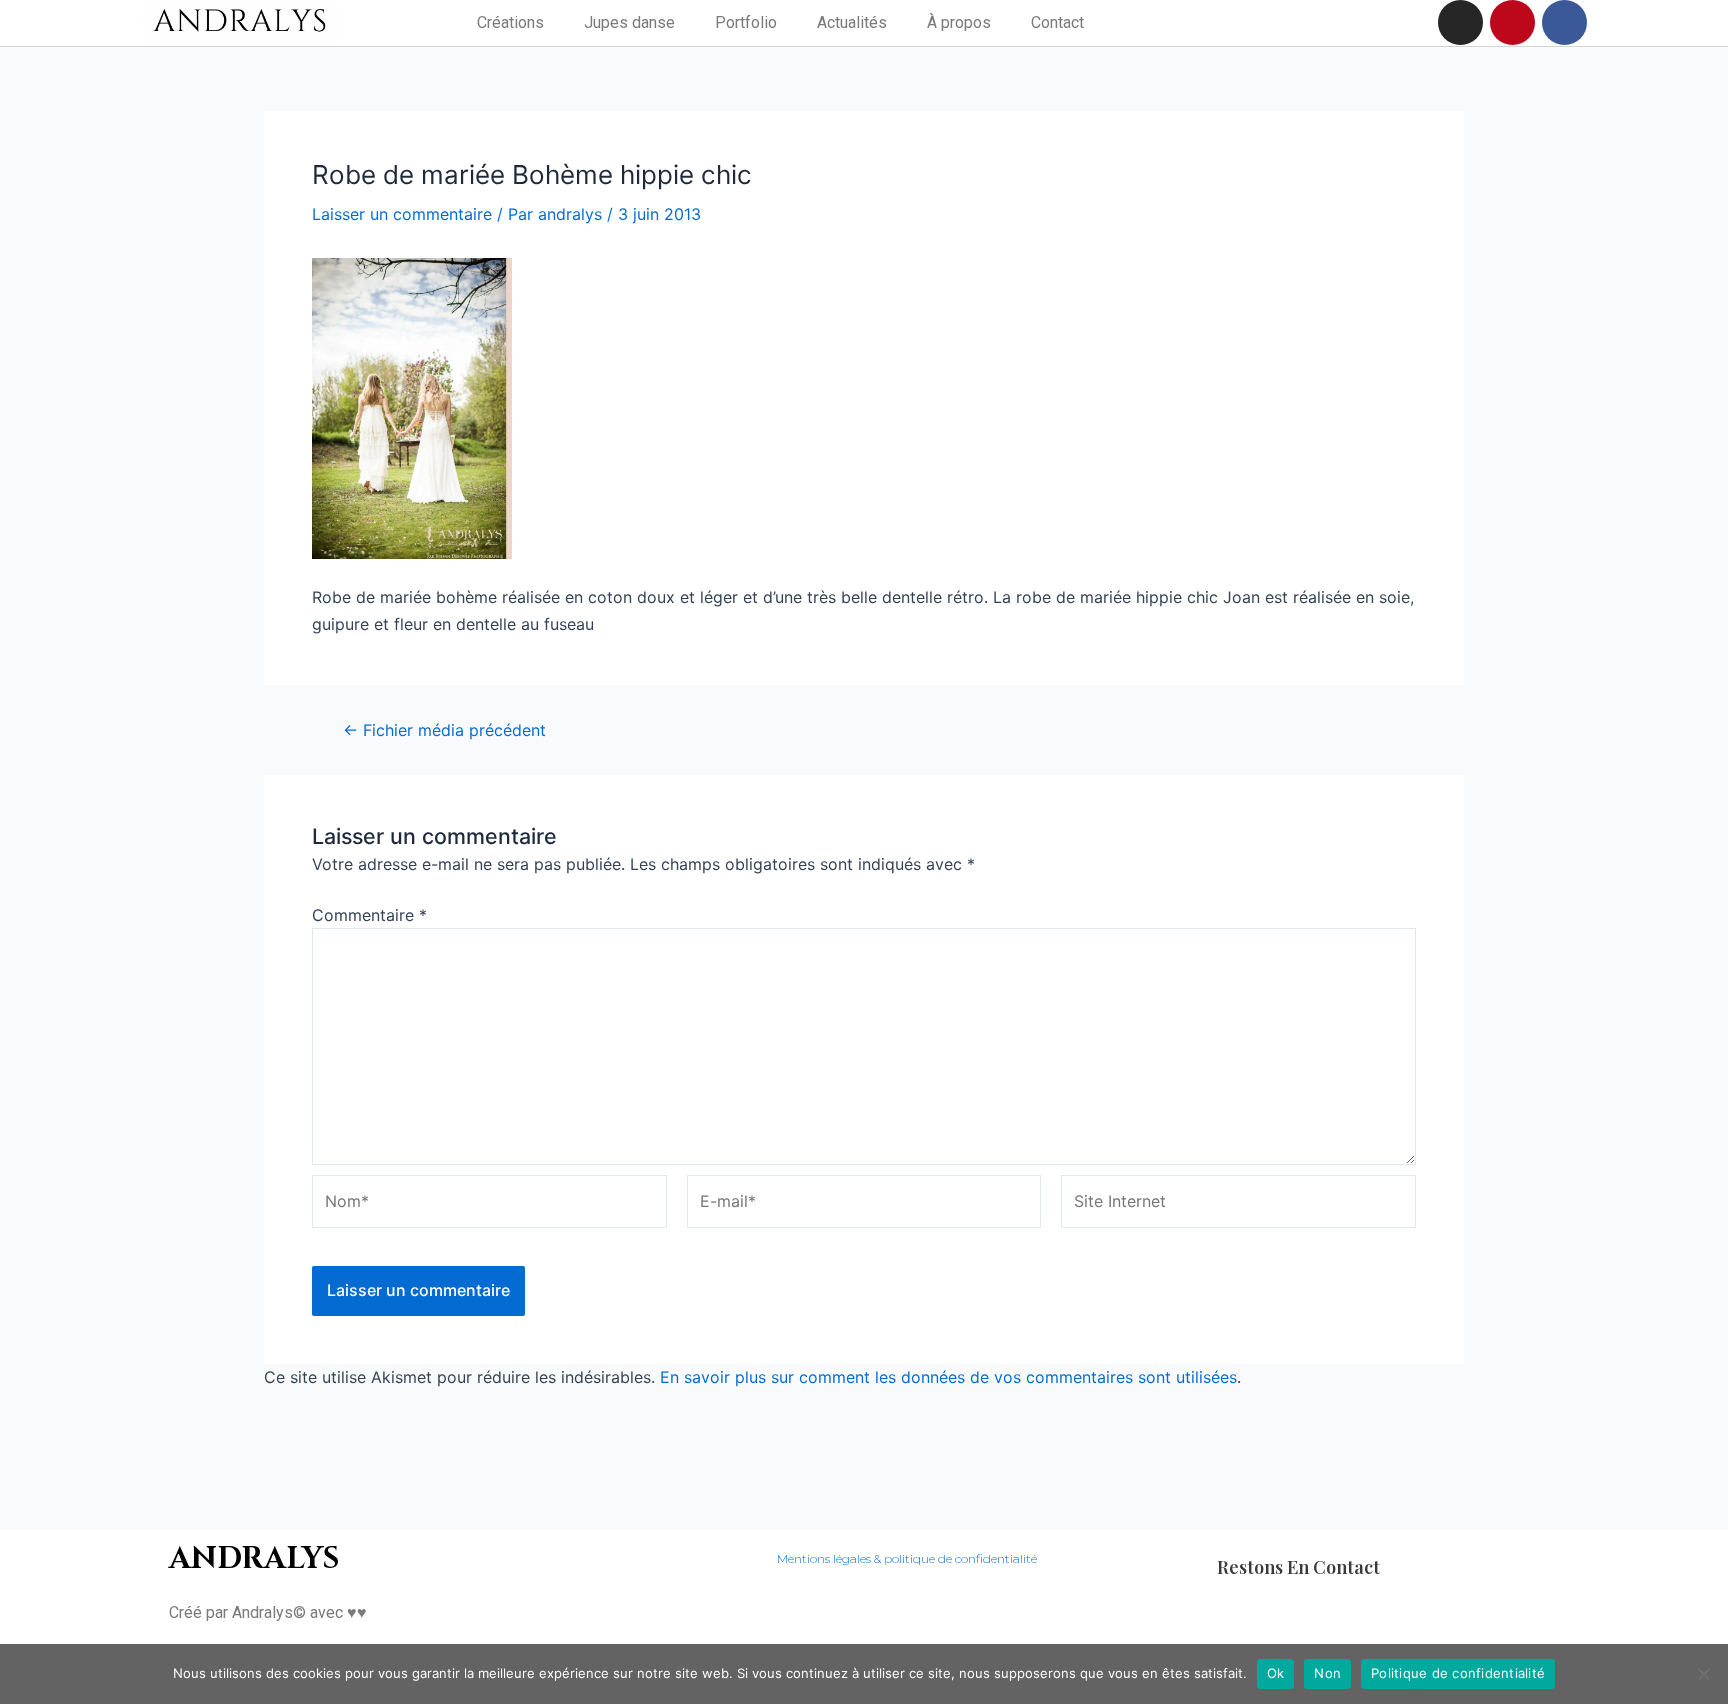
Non (1327, 1673)
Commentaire (369, 915)
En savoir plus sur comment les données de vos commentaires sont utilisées (948, 1377)
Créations (510, 22)
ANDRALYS (254, 1559)
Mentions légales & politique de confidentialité (907, 1558)
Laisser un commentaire (402, 214)
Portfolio (746, 22)
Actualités (852, 22)
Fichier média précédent (444, 730)
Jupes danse (629, 22)
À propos (959, 22)
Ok (1276, 1673)
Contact (1057, 22)
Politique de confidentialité (1458, 1673)
